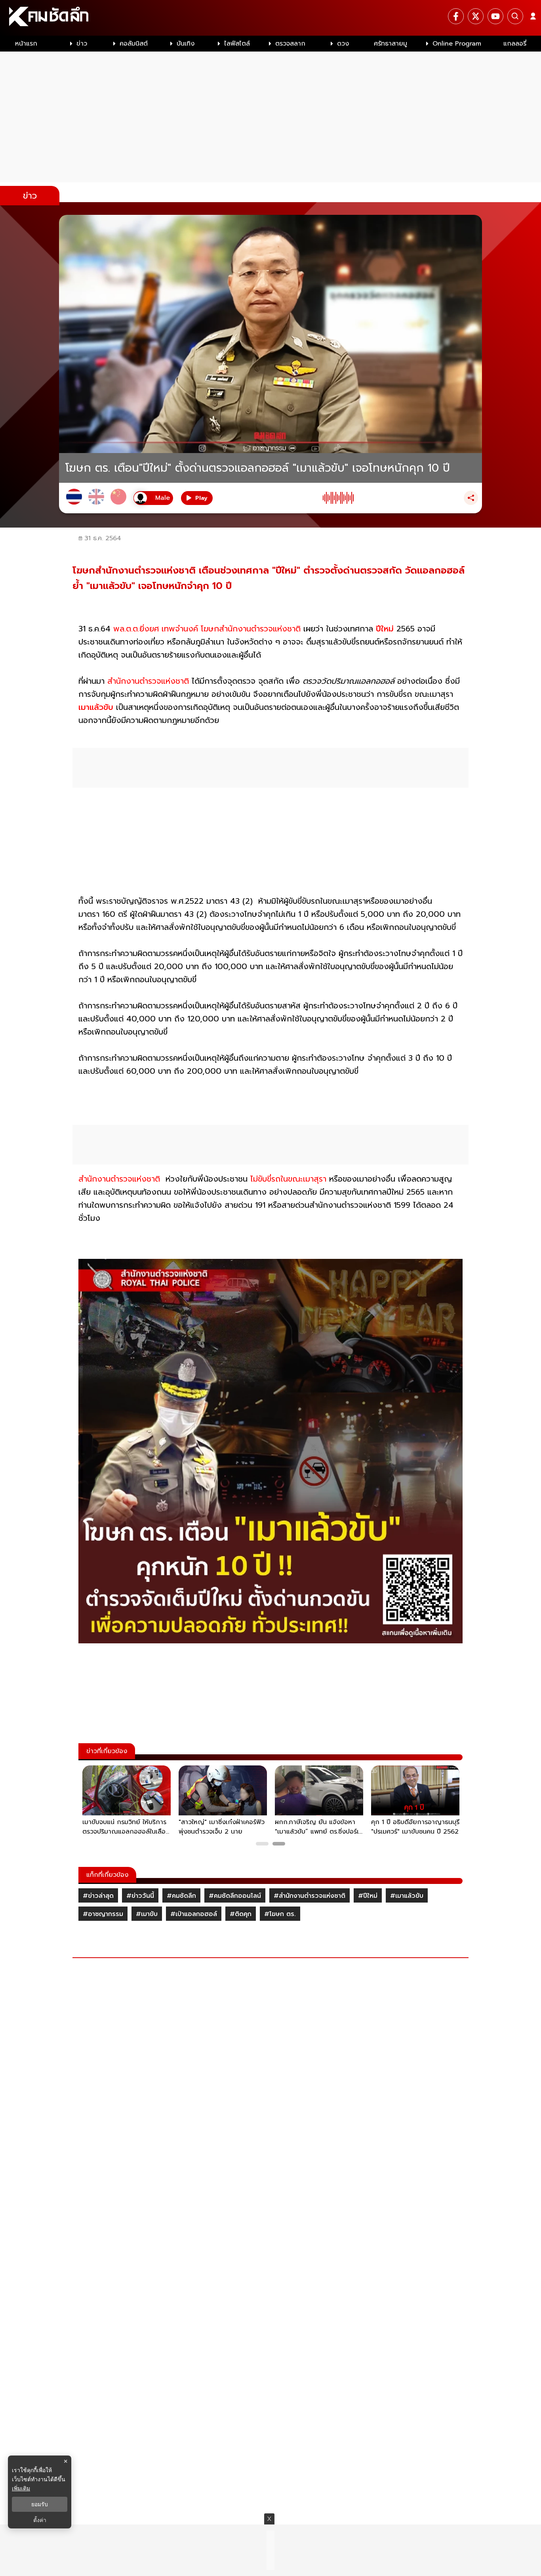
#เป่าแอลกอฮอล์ (194, 1914)
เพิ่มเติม (21, 2488)
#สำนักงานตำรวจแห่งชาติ (310, 1896)
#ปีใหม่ (368, 1896)
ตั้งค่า (40, 2520)
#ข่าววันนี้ (140, 1896)
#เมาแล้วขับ (407, 1896)
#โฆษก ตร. (280, 1914)
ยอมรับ (40, 2504)
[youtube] (495, 16)
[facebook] (456, 16)
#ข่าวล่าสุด (98, 1896)
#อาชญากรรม (103, 1914)
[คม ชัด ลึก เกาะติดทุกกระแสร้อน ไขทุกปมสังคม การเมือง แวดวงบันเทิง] (270, 18)
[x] (476, 16)
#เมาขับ (147, 1914)
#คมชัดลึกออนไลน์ (235, 1896)
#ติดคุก (241, 1914)
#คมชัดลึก (181, 1896)
